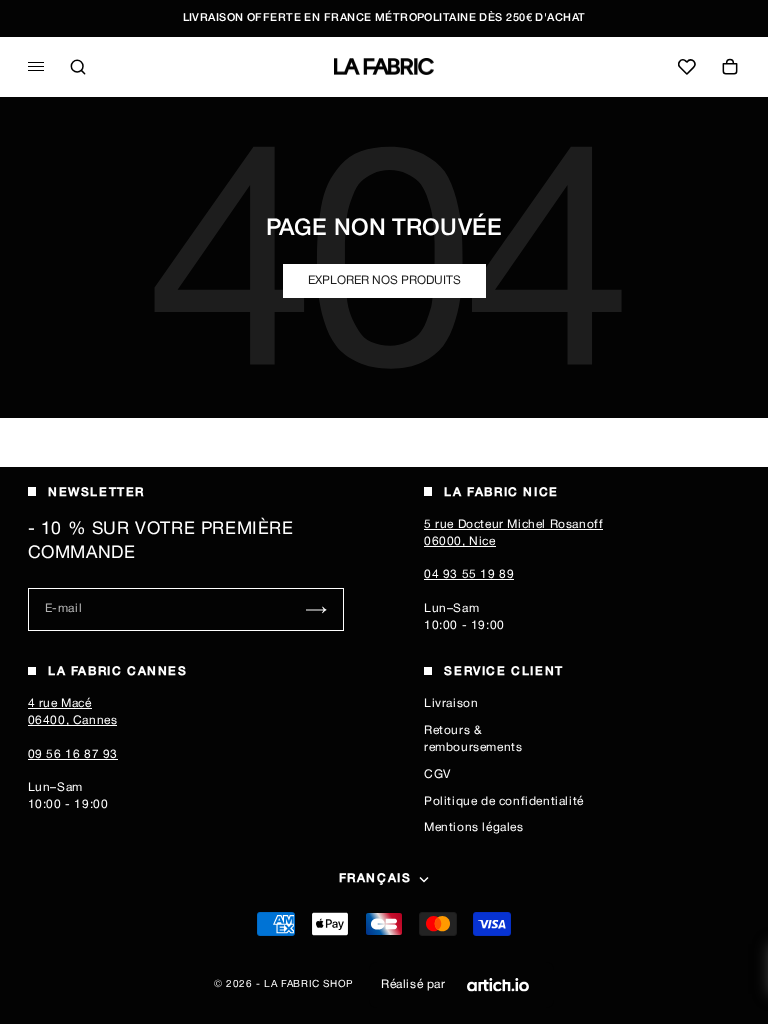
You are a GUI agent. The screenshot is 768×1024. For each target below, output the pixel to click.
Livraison (451, 703)
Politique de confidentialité (504, 801)
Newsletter (96, 492)
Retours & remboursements (473, 739)
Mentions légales (474, 827)
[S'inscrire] (316, 609)
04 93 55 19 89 (469, 574)
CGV (437, 774)
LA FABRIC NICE (501, 492)
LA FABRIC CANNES (118, 671)
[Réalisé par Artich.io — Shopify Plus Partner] (498, 985)
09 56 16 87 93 (73, 754)
